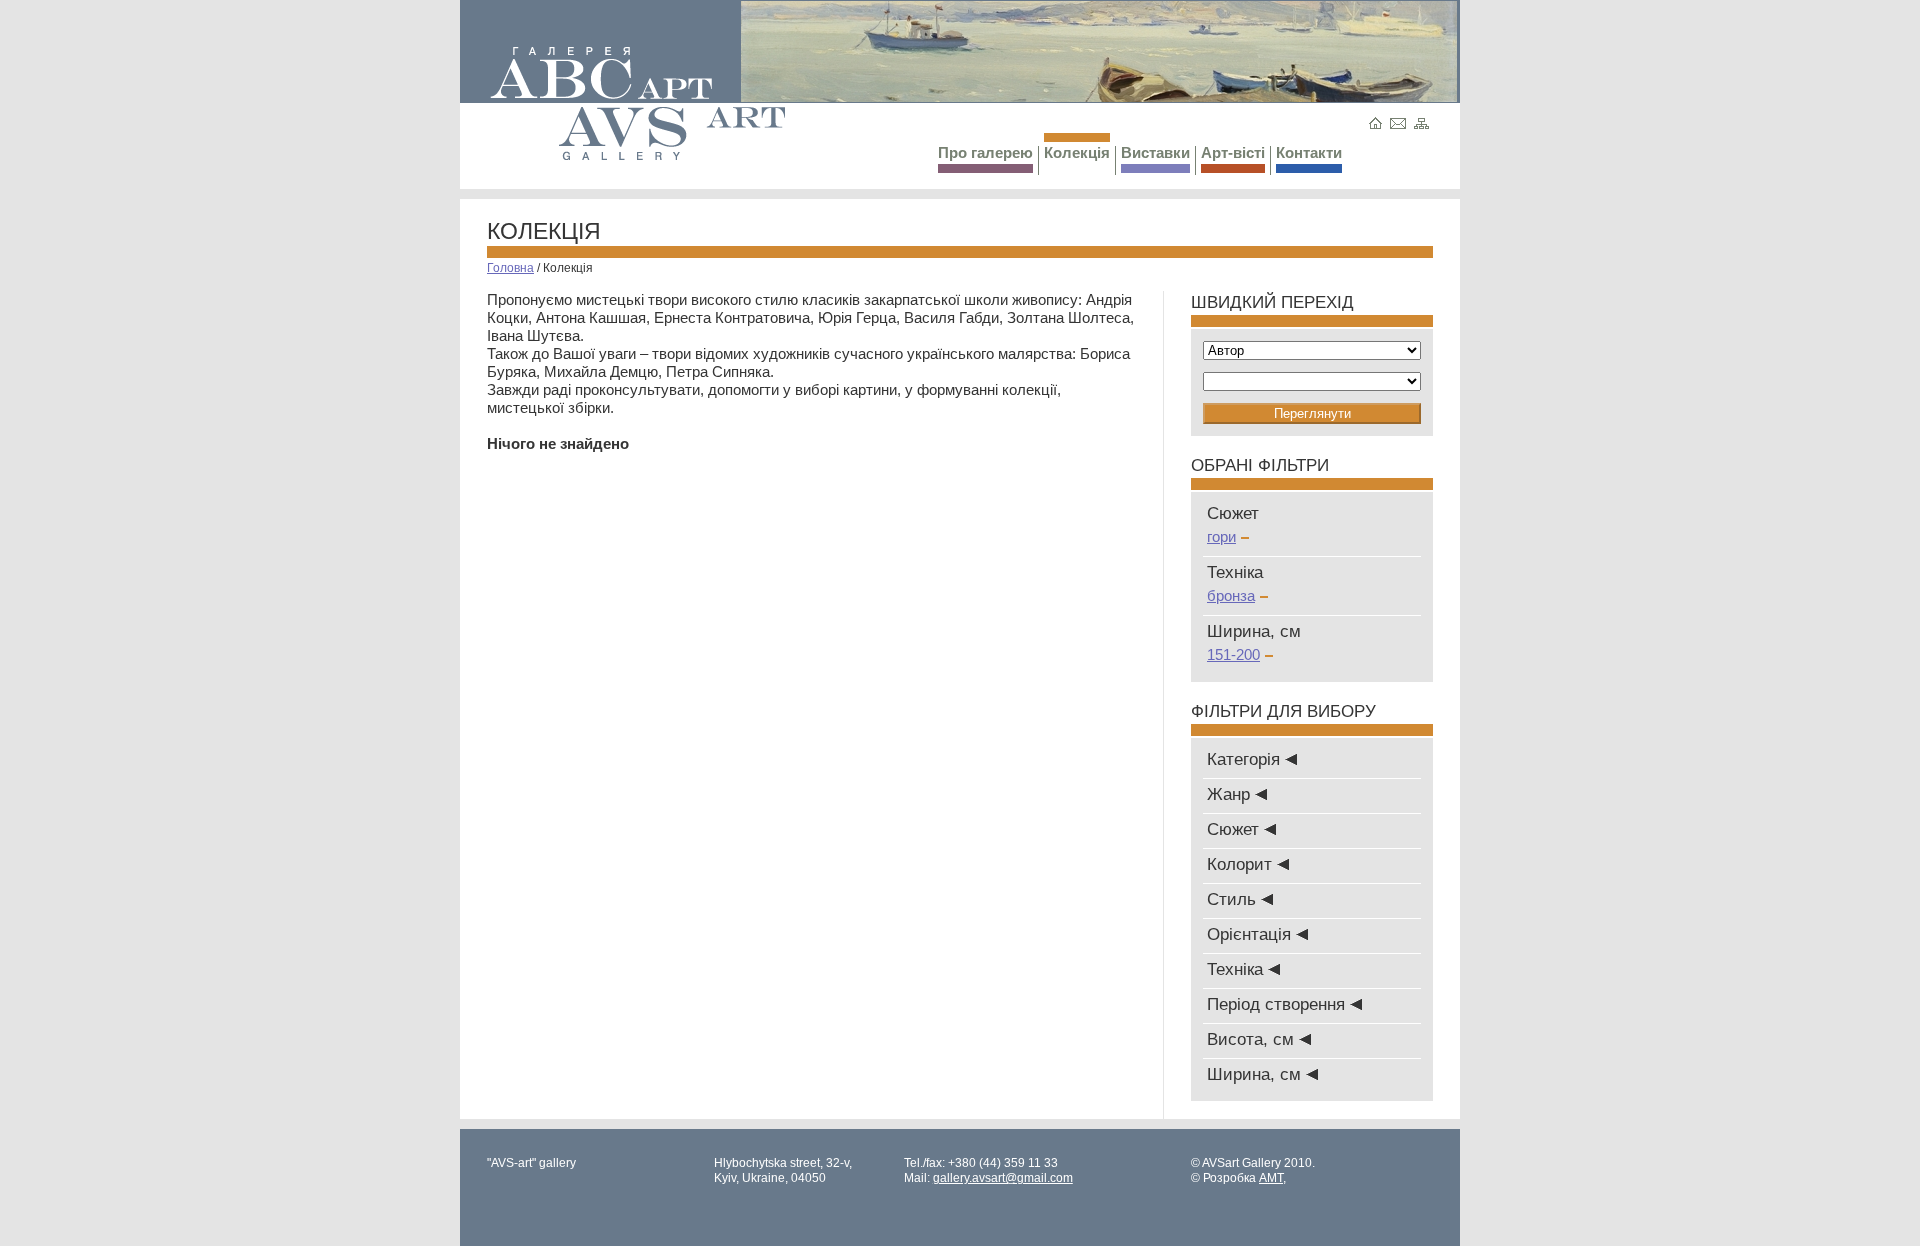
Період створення (1278, 1004)
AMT (1271, 1178)
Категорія (1246, 759)
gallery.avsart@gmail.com (1003, 1178)
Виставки (1155, 152)
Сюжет (1235, 829)
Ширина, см (1256, 1074)
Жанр (1231, 794)
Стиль (1234, 899)
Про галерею (985, 152)
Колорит (1242, 864)
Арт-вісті (1233, 152)
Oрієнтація (1251, 934)
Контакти (1309, 152)
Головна (510, 268)
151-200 (1233, 654)
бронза (1231, 595)
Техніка (1237, 969)
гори (1221, 536)
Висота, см (1253, 1039)
